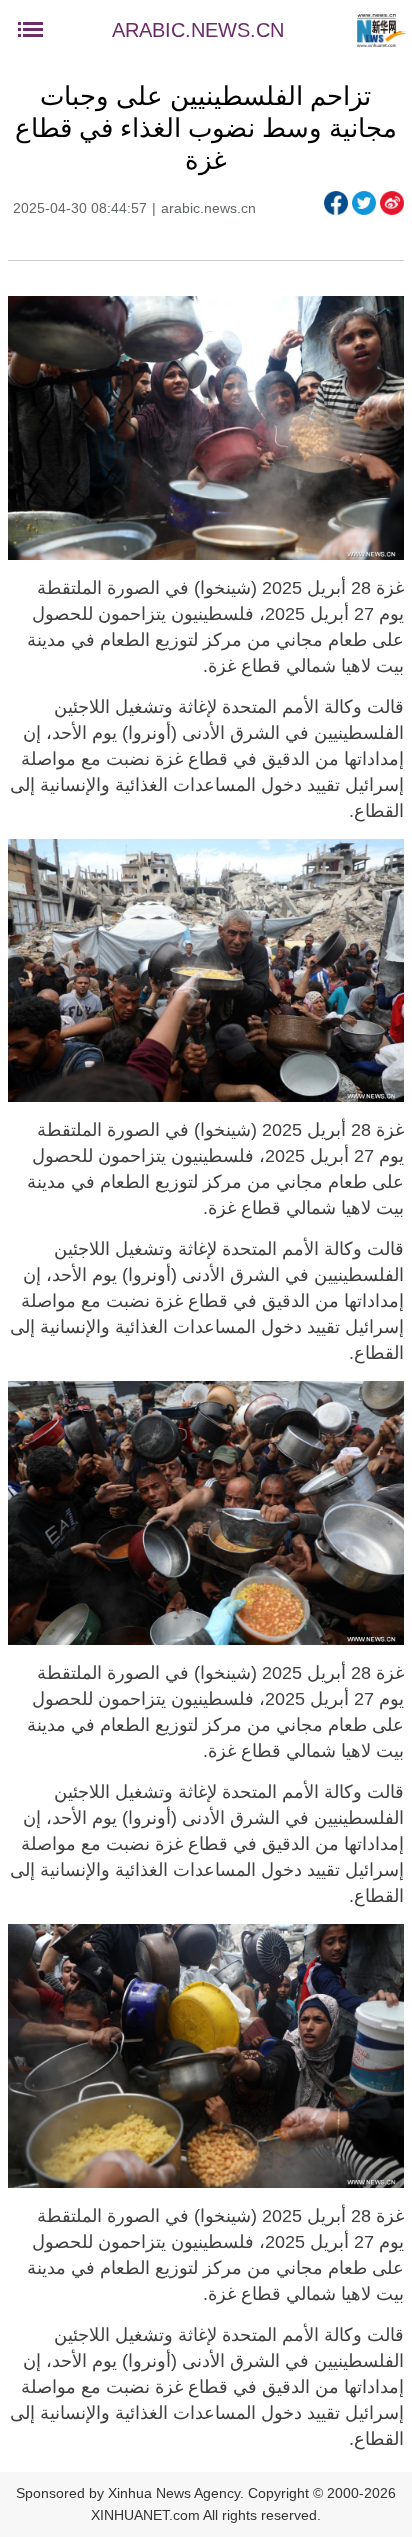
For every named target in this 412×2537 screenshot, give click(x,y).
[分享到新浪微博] (392, 203)
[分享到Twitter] (364, 203)
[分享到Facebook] (336, 203)
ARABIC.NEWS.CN (198, 30)
